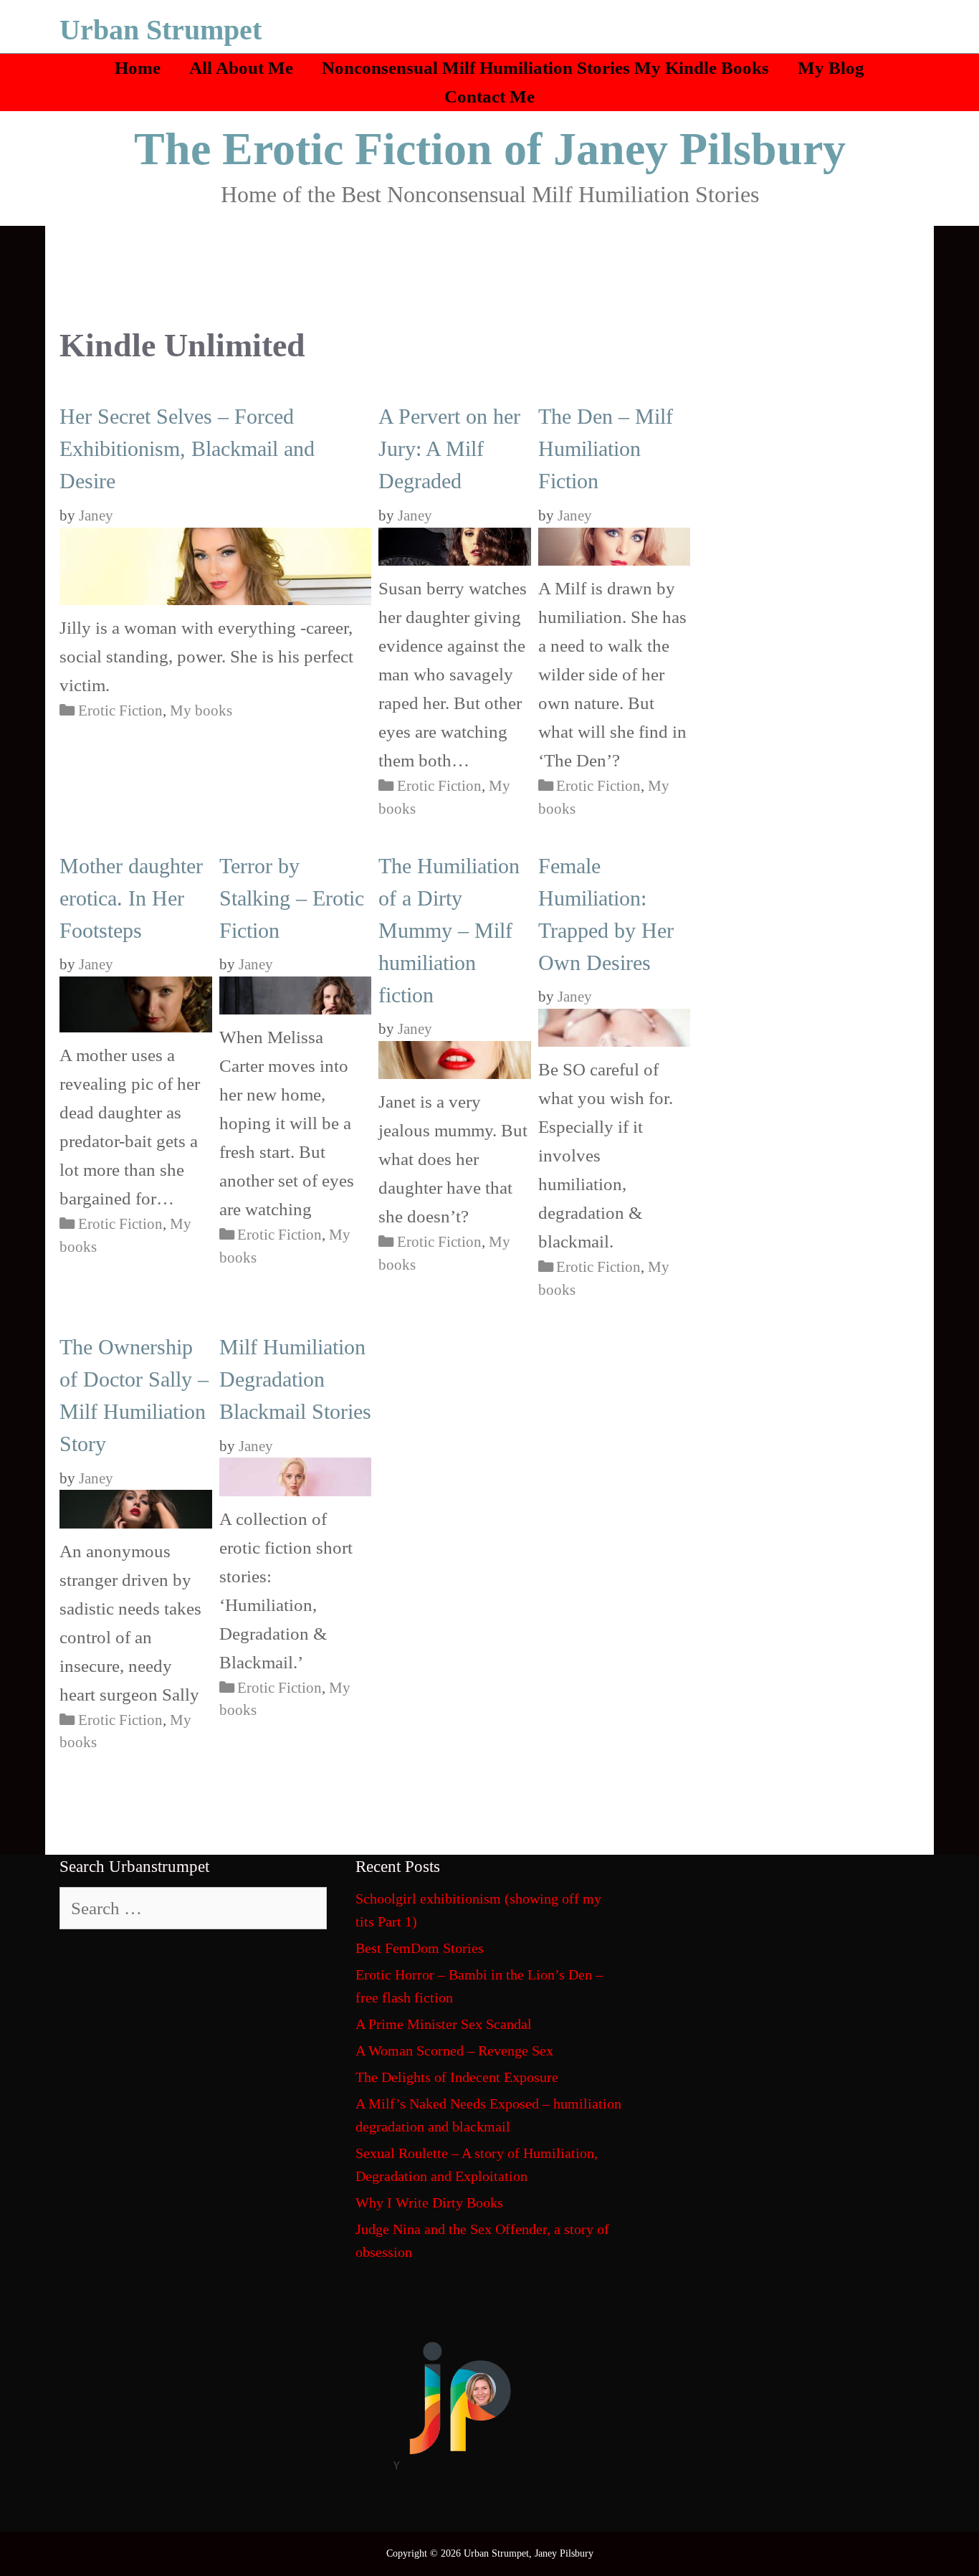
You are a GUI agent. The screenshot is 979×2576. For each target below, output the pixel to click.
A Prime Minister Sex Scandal (444, 2024)
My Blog (831, 68)
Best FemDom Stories (420, 1948)
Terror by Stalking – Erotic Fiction (292, 898)
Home (138, 68)
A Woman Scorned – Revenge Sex (454, 2050)
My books (201, 710)
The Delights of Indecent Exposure (457, 2077)
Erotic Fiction (120, 710)
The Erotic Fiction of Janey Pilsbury (490, 149)
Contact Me (489, 96)
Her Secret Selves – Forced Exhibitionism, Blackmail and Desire (187, 448)
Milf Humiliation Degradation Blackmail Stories (295, 1379)
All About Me (241, 68)
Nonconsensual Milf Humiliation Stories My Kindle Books (545, 68)
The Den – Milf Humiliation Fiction (606, 448)
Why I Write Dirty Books (429, 2202)
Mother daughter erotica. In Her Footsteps (131, 898)
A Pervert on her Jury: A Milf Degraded (449, 448)
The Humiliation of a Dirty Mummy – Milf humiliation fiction (449, 930)
